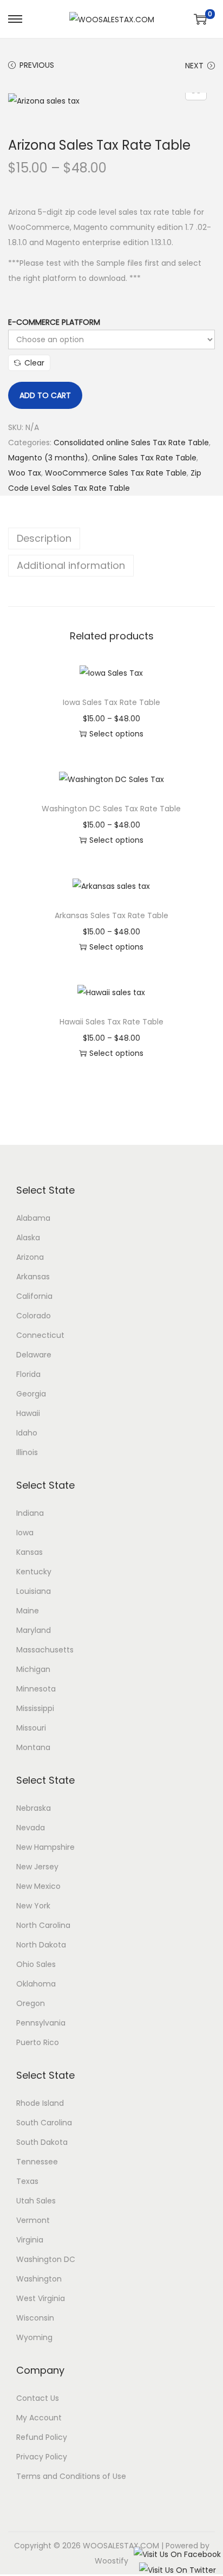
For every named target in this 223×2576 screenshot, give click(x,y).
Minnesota (36, 1689)
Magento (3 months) (48, 458)
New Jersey (37, 1867)
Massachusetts (45, 1650)
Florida (28, 1374)
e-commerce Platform (54, 322)
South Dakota (42, 2142)
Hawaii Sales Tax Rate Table (111, 1022)
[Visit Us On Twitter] (177, 2569)
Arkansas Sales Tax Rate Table (111, 915)
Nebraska (34, 1808)
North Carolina (43, 1925)
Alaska (28, 1238)
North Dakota (41, 1945)
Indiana (30, 1513)
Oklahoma (36, 1984)
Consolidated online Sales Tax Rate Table (131, 443)
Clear (34, 363)
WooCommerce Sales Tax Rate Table (116, 473)
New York (33, 1906)
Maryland (34, 1630)
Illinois (27, 1452)
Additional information (71, 565)
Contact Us (38, 2398)
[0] (200, 19)
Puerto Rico (38, 2042)
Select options (116, 734)
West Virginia (41, 2298)
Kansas (29, 1552)
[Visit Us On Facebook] (177, 2554)
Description (44, 538)
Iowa (25, 1533)
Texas (27, 2181)
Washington (39, 2279)
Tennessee (37, 2162)
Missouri (31, 1728)
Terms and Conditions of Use (71, 2476)
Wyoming (34, 2337)
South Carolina (44, 2123)
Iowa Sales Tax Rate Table (111, 702)
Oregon (31, 2003)
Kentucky (34, 1572)
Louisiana (34, 1591)
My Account (39, 2418)
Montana (33, 1747)
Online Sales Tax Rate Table (144, 458)
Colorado (34, 1316)
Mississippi (35, 1708)
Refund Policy (42, 2437)
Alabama (33, 1218)
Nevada (31, 1828)
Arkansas (33, 1277)
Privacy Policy (42, 2457)
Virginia (30, 2240)
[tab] (111, 539)
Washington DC (46, 2259)
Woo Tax (25, 473)
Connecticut (40, 1335)
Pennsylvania (41, 2023)
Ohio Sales (36, 1964)
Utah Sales (36, 2201)
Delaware (34, 1355)
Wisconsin (35, 2318)
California (34, 1296)
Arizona (30, 1257)
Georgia (31, 1394)
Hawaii (28, 1413)
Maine (28, 1611)
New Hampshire (45, 1847)
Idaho (27, 1433)
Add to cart (45, 395)
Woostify (111, 2561)
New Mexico (38, 1886)
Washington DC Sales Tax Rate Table (111, 809)
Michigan (33, 1669)
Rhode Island (40, 2103)
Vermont (33, 2220)
